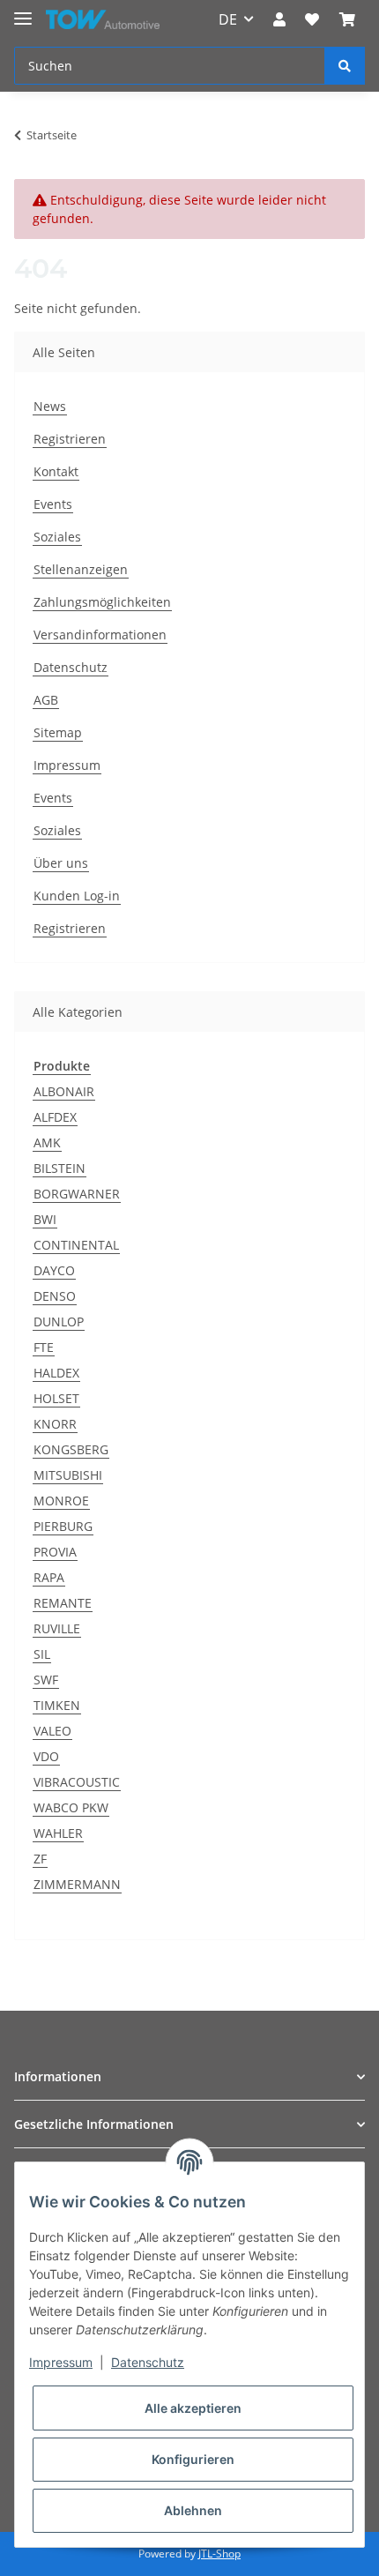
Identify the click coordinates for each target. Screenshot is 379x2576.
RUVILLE (57, 1628)
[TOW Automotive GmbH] (103, 20)
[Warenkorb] (347, 19)
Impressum (67, 765)
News (50, 406)
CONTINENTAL (76, 1245)
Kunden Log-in (77, 896)
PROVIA (55, 1552)
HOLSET (56, 1398)
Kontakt (56, 471)
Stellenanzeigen (81, 569)
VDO (46, 1756)
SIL (42, 1654)
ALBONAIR (64, 1091)
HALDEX (56, 1373)
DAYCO (54, 1270)
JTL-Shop (219, 2554)
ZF (40, 1859)
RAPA (49, 1577)
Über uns (61, 863)
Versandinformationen (100, 635)
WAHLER (58, 1833)
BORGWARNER (77, 1194)
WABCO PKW (71, 1807)
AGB (46, 700)
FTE (44, 1347)
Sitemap (58, 732)
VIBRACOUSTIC (77, 1782)
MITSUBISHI (68, 1475)
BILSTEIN (59, 1168)
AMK (47, 1142)
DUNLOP (59, 1322)
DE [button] (228, 19)
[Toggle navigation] (23, 11)
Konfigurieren (193, 2459)
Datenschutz (71, 667)
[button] (279, 19)
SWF (46, 1680)
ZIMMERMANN (77, 1884)
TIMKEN (57, 1705)
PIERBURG (63, 1526)
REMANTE (63, 1603)
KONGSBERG (71, 1449)
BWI (45, 1219)
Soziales (57, 537)
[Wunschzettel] (312, 19)
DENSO (55, 1296)
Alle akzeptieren (193, 2408)
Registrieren (70, 439)
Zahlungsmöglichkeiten (102, 602)
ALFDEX (55, 1117)
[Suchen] (345, 66)
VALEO (52, 1731)
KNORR (55, 1424)
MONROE (61, 1501)
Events (53, 504)
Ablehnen (193, 2510)
